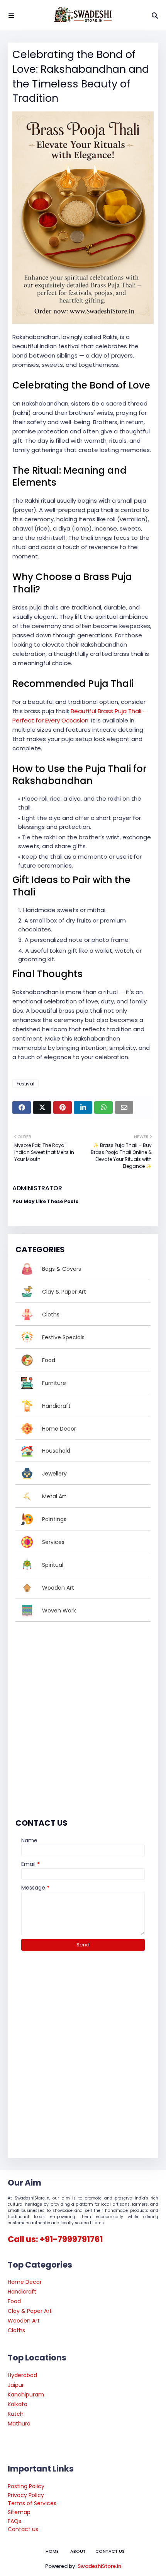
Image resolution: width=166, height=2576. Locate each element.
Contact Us (110, 2551)
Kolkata (18, 2404)
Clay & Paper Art (30, 2311)
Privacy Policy (26, 2495)
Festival (25, 1084)
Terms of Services (32, 2503)
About (78, 2551)
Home (52, 2551)
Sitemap (19, 2512)
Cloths (16, 2330)
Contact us (23, 2529)
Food (14, 2301)
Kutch (16, 2414)
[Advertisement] (83, 1718)
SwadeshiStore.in (99, 2566)
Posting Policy (26, 2486)
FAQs (14, 2521)
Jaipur (16, 2385)
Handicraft (22, 2292)
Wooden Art (24, 2321)
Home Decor (25, 2282)
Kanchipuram (26, 2395)
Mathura (19, 2424)
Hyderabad (22, 2375)
